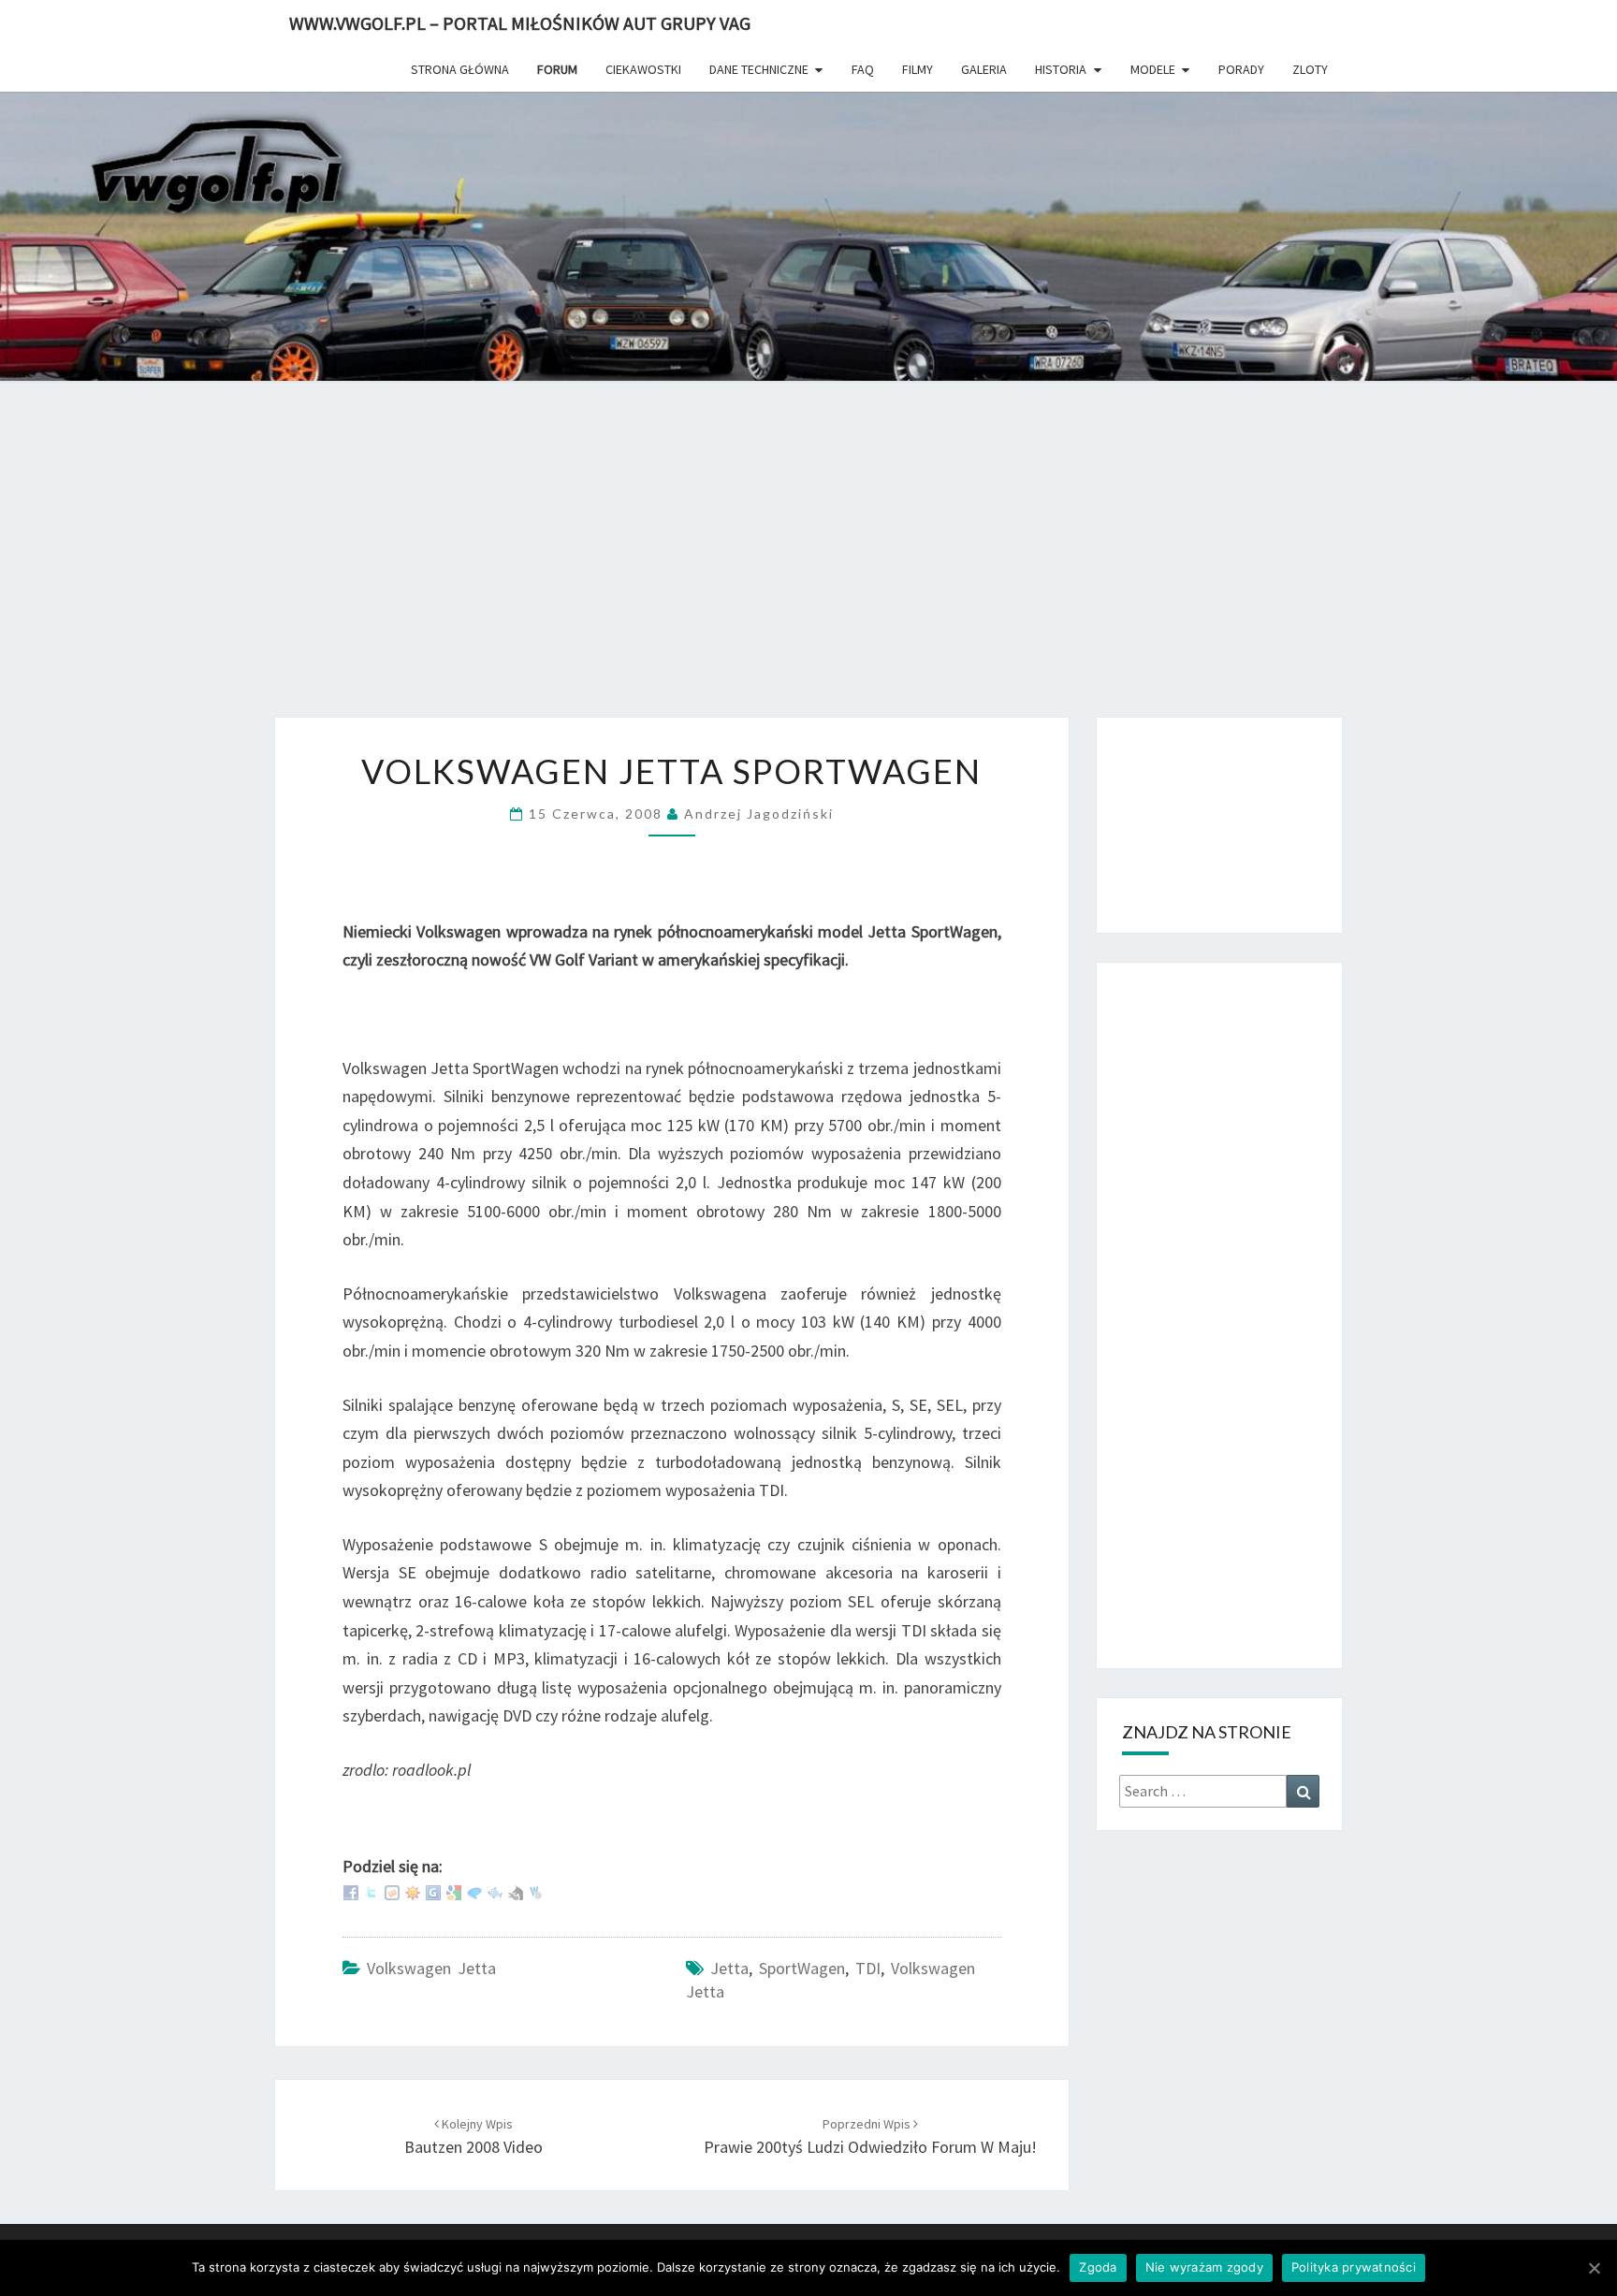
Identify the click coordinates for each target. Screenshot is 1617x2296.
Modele (1153, 69)
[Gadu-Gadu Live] (413, 1890)
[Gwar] (433, 1890)
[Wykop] (392, 1890)
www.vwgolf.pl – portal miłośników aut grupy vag (520, 23)
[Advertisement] (808, 562)
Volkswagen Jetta (431, 1968)
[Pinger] (474, 1890)
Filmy (918, 69)
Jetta (729, 1968)
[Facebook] (351, 1890)
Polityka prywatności (1354, 2267)
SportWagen (802, 1968)
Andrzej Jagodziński (759, 814)
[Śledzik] (495, 1890)
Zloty (1310, 69)
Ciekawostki (643, 69)
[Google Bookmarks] (454, 1890)
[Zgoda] (1594, 2268)
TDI (868, 1968)
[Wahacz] (536, 1890)
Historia (1061, 69)
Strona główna (460, 69)
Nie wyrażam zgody (1204, 2267)
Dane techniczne (759, 69)
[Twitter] (371, 1890)
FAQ (863, 69)
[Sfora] (516, 1890)
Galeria (984, 69)
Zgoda (1098, 2267)
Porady (1241, 69)
